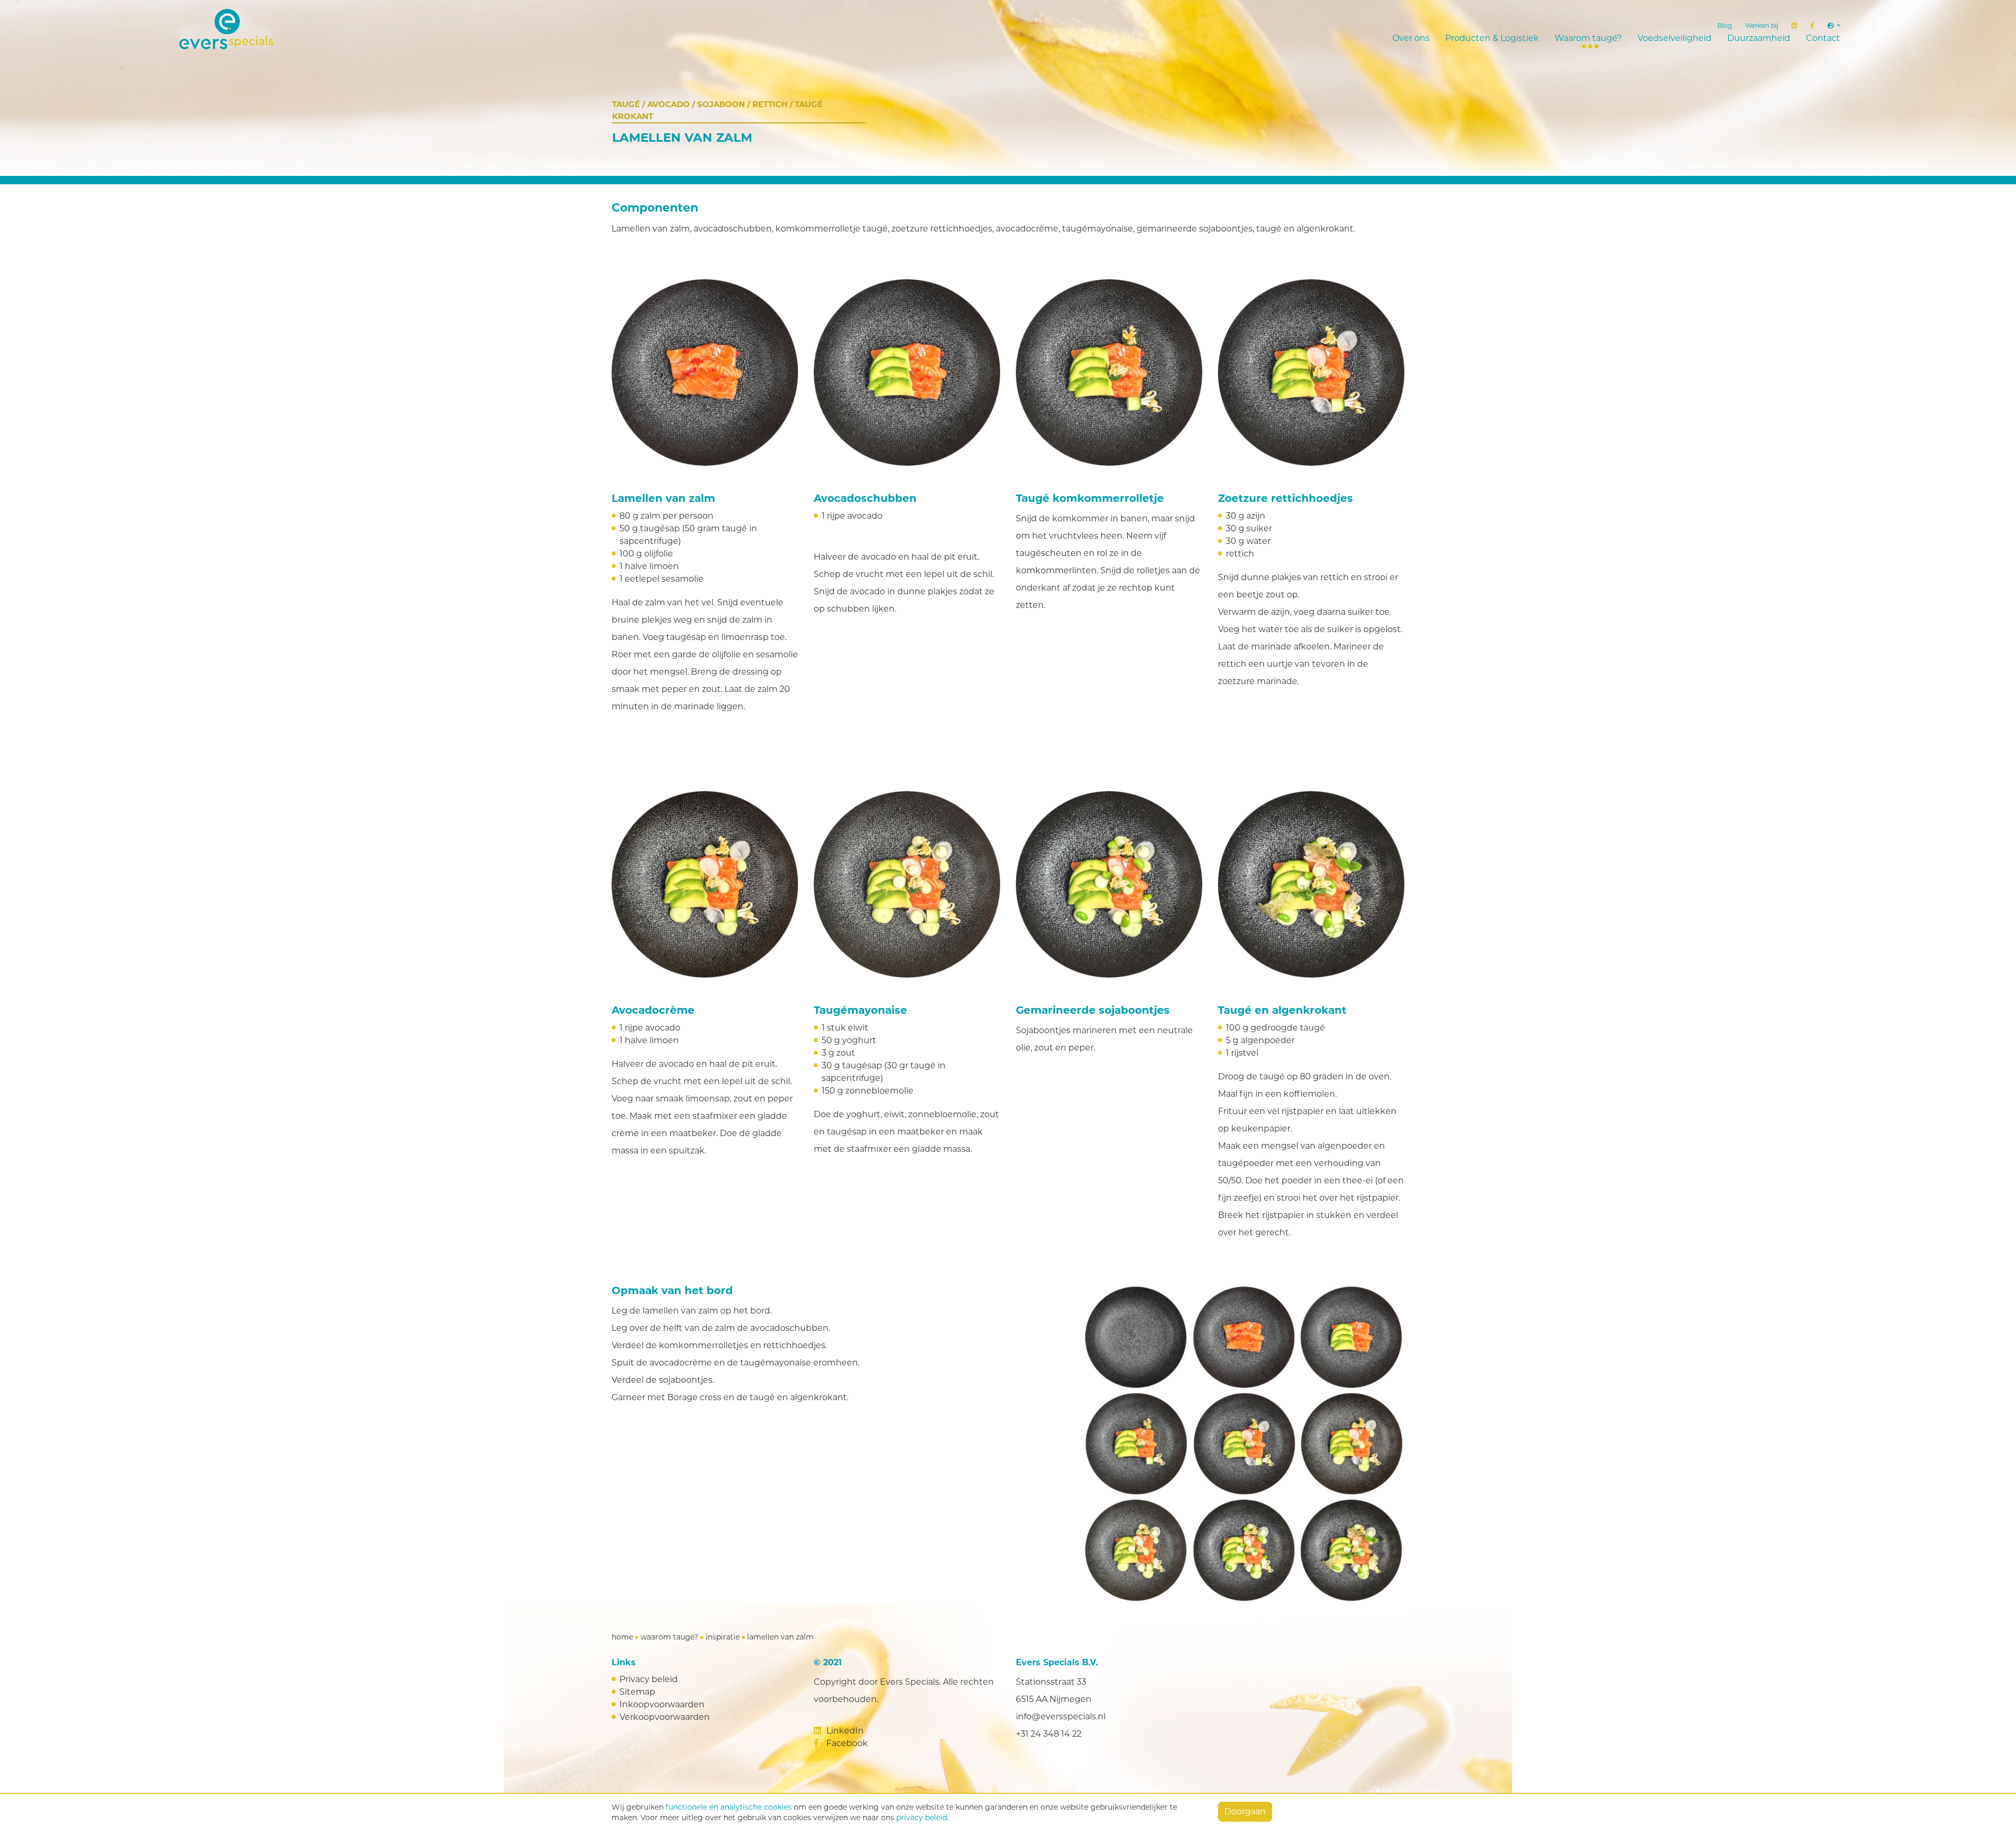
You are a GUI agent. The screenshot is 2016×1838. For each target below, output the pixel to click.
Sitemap (637, 1692)
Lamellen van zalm (780, 1637)
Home (622, 1637)
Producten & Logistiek (1492, 38)
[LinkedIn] (1794, 26)
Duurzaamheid (1759, 38)
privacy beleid (922, 1818)
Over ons (1411, 38)
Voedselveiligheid (1674, 38)
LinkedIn (844, 1731)
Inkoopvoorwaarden (662, 1704)
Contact (1823, 38)
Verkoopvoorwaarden (665, 1717)
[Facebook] (1812, 26)
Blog (1725, 25)
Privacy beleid (649, 1679)
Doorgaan (1245, 1811)
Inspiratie (723, 1637)
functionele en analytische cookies (729, 1807)
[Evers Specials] (336, 29)
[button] (1834, 26)
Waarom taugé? (1588, 38)
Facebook (846, 1743)
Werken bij (1762, 25)
